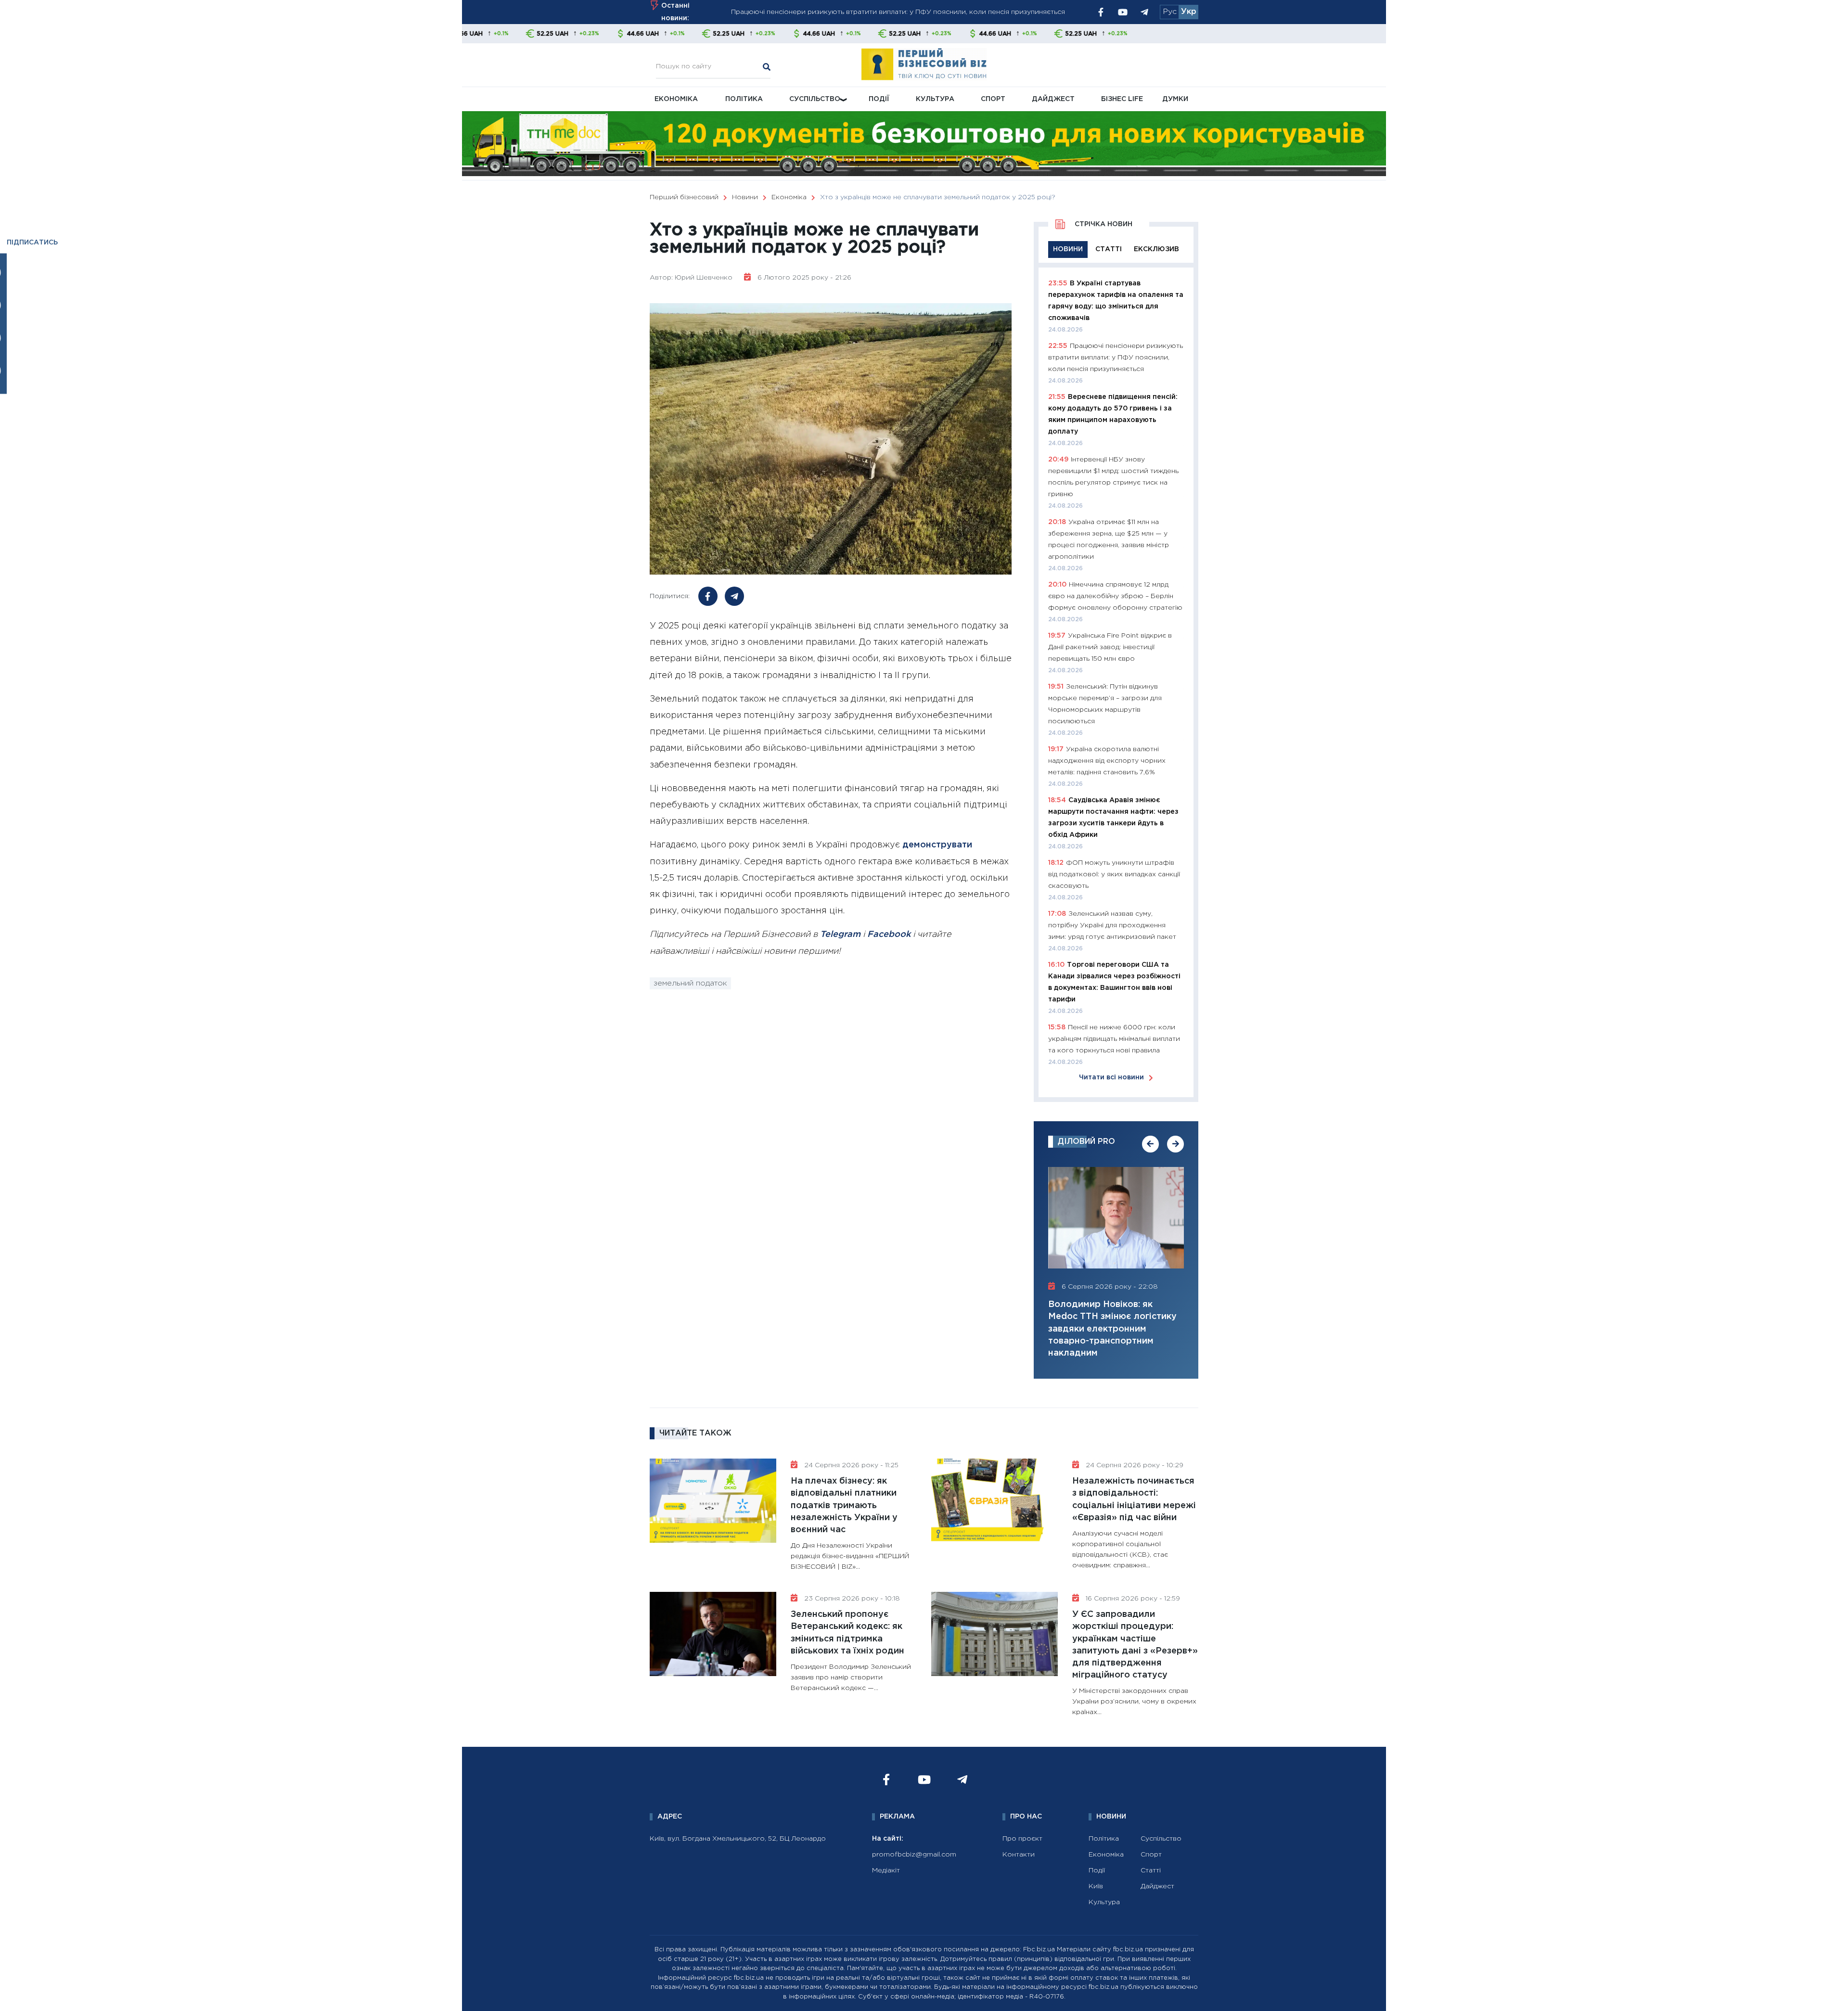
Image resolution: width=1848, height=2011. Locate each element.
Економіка (676, 99)
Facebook (889, 935)
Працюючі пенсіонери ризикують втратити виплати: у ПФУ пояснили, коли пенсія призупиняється (1116, 358)
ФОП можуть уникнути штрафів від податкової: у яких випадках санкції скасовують (1114, 874)
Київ (1096, 1886)
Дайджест (1053, 99)
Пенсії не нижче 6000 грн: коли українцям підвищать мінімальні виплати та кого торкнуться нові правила (1114, 1039)
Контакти (1019, 1855)
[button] (1150, 1144)
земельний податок (690, 983)
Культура (935, 99)
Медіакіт (886, 1870)
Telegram (840, 935)
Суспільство (815, 99)
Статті (1151, 1870)
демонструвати (937, 845)
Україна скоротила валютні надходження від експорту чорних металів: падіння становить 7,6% (1107, 761)
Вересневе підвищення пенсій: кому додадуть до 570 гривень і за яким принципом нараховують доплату (909, 12)
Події (879, 99)
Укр (1189, 12)
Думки (1175, 99)
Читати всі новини (1111, 1077)
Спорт (993, 99)
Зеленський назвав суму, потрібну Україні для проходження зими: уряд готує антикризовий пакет (1112, 925)
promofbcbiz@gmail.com (914, 1855)
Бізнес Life (1122, 99)
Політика (744, 99)
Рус (1170, 12)
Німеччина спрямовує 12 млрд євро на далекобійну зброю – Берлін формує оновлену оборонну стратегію (1115, 596)
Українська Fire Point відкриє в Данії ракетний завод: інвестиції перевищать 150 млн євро (1110, 647)
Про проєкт (1022, 1839)
